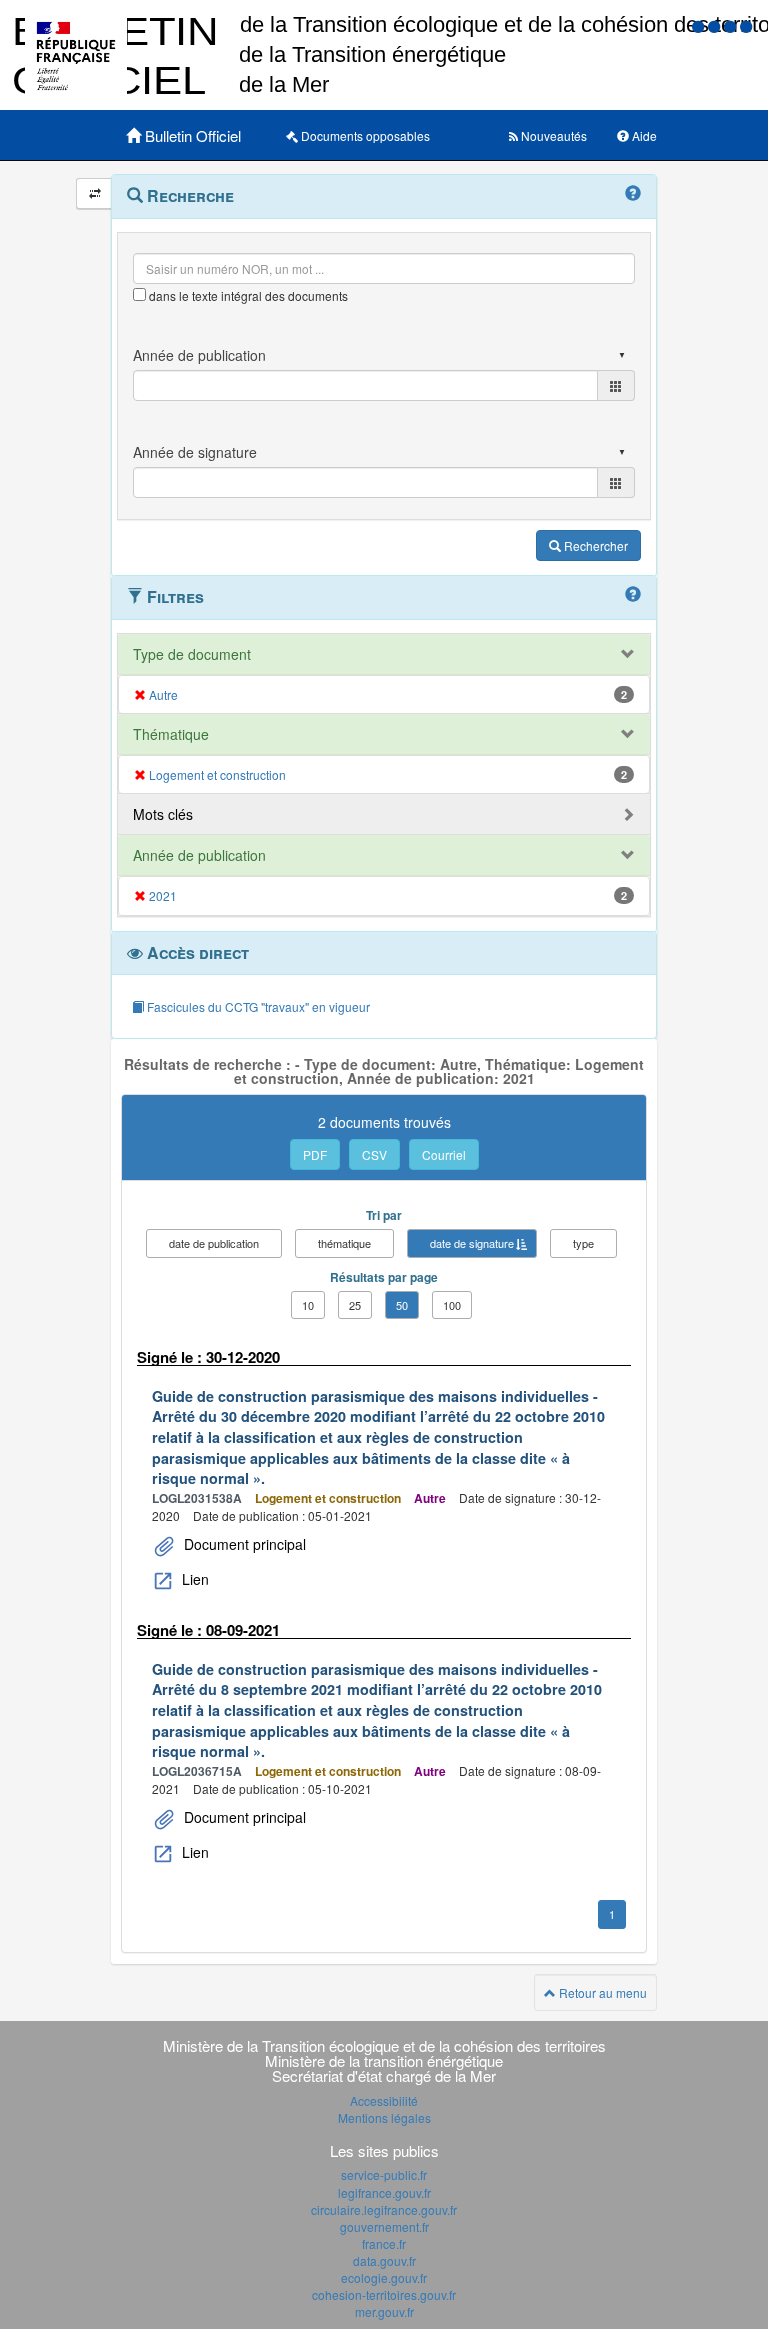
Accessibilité (384, 2100)
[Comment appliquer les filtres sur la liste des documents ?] (633, 595)
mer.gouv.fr (384, 2311)
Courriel (444, 1154)
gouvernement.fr (384, 2226)
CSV (374, 1154)
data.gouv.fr (384, 2260)
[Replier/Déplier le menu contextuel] (94, 193)
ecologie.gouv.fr (384, 2277)
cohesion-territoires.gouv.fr (384, 2294)
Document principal (243, 1544)
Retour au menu (601, 1992)
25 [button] (355, 1305)
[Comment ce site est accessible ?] (700, 25)
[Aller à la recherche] (732, 25)
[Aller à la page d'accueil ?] (746, 25)
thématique (344, 1243)
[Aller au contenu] (716, 25)
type (583, 1243)
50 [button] (402, 1305)
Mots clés (163, 814)
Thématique (171, 734)
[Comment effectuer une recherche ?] (633, 194)
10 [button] (308, 1305)
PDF (315, 1154)
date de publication (214, 1243)
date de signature (472, 1243)
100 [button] (452, 1305)
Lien (193, 1579)
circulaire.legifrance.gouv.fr (384, 2209)
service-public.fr (384, 2174)
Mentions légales (384, 2117)
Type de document (192, 654)
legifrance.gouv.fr (384, 2192)
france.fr (384, 2243)
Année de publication (199, 855)
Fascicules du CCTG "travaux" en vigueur (257, 1006)
